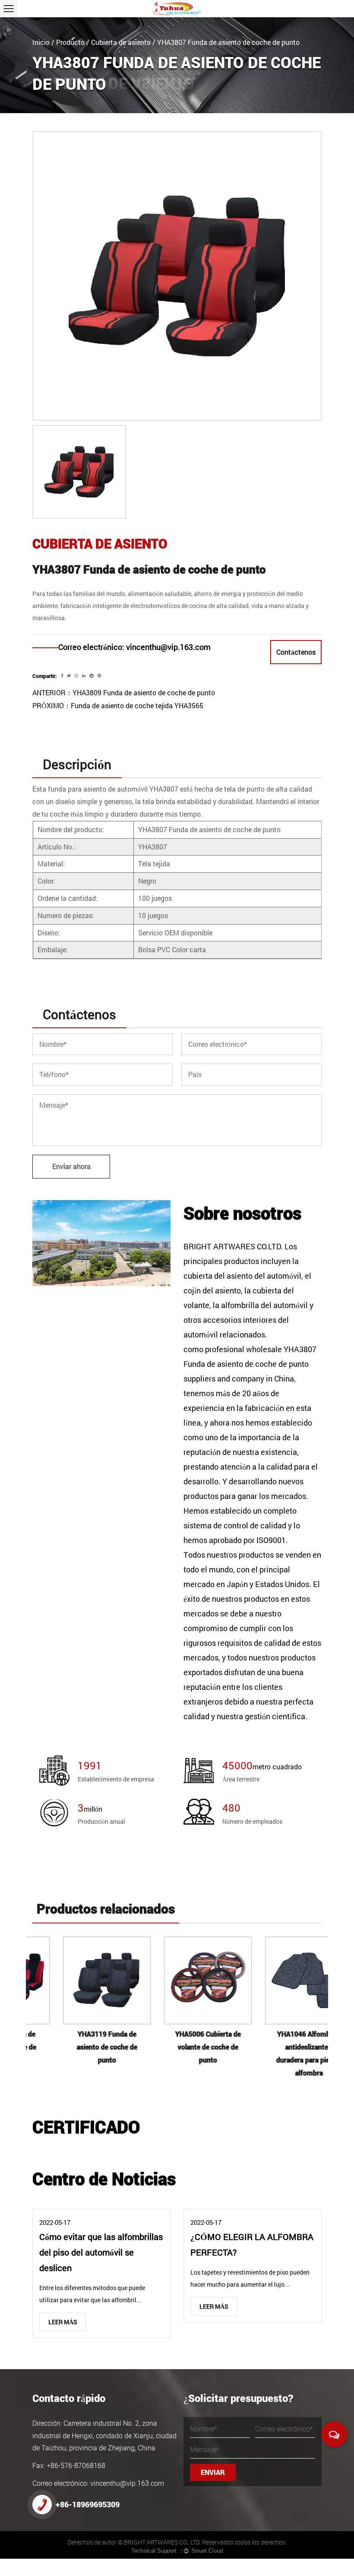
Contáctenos (296, 652)
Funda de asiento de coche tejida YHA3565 (137, 705)
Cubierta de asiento (121, 42)
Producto (70, 42)
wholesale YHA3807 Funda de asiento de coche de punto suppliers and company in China (250, 1364)
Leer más (63, 2322)
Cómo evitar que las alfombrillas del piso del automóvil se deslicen (101, 2252)
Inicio (41, 42)
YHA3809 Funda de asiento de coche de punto (144, 692)
